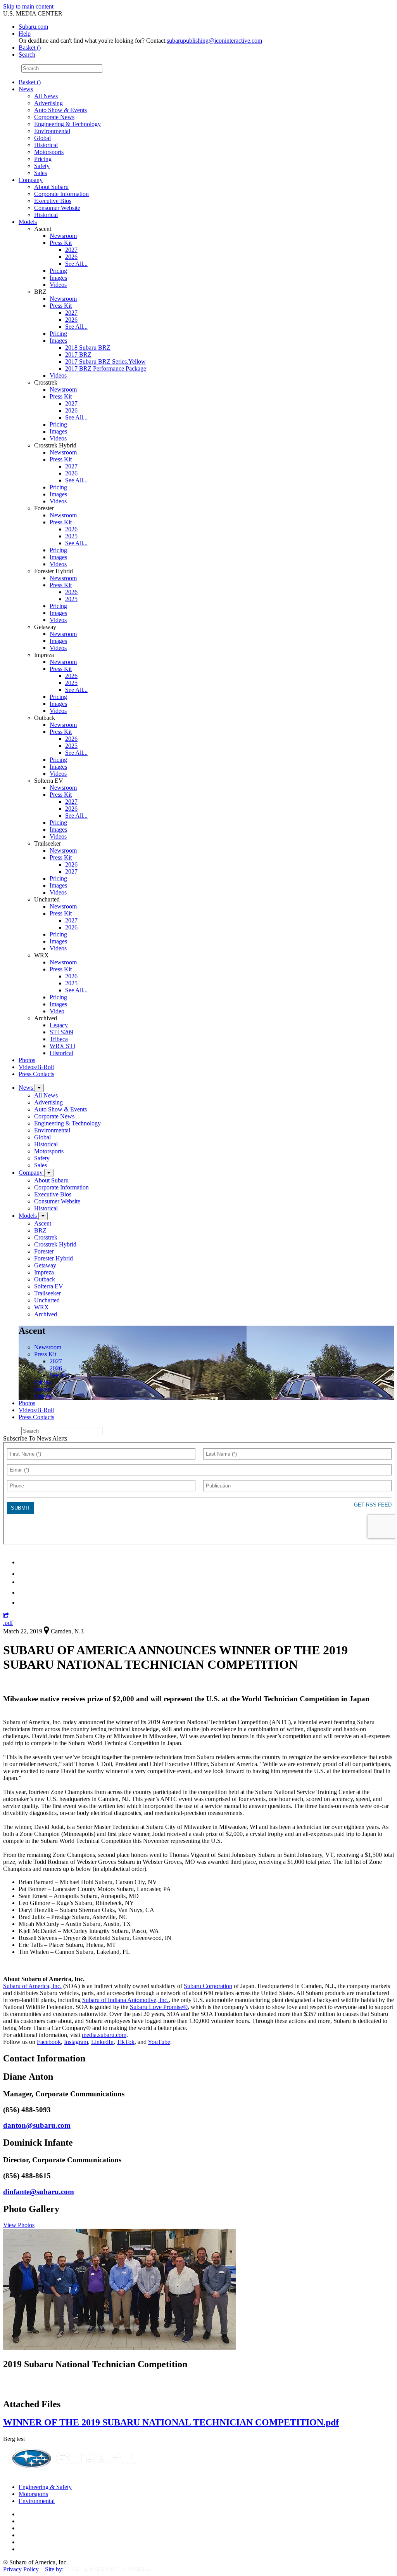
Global (42, 138)
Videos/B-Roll (36, 1067)
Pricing (43, 159)
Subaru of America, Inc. (32, 1986)
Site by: (55, 2569)
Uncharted (47, 1300)
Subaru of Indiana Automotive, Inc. (125, 2000)
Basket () (30, 48)
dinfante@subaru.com (39, 2192)
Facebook (49, 2042)
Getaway (45, 1265)
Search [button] (27, 55)
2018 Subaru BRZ (88, 348)
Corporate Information (61, 194)
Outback (45, 1279)
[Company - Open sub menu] (49, 1173)
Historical (46, 145)
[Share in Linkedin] (24, 1562)
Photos (27, 1060)
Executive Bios (53, 201)
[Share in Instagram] (23, 1603)
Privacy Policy (21, 2569)
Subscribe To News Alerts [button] (35, 1438)
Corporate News (54, 117)
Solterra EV (49, 1286)
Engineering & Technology (67, 124)
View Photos (19, 2225)
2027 (71, 250)
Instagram (76, 2042)
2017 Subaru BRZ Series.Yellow (105, 361)
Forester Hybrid (54, 1258)
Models (28, 222)
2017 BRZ (78, 355)
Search (11, 68)
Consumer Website (57, 208)
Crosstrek (46, 1237)
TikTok (126, 2042)
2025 (71, 536)
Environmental (52, 131)
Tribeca (59, 1039)
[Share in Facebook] (24, 1574)
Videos (58, 285)
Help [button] (25, 34)
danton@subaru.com (37, 2125)
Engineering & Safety (45, 2487)
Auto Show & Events (60, 110)
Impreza (44, 1272)
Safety (42, 166)
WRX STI (62, 1046)
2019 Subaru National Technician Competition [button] (95, 2364)
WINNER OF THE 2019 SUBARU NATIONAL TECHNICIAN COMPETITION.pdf (171, 2422)
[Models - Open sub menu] (43, 1216)
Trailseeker (47, 1293)
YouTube (159, 2042)
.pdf (8, 1623)
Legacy (59, 1025)
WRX (41, 1307)
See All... (76, 264)
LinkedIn (102, 2042)
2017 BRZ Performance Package (106, 368)
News (26, 89)
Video (57, 1011)
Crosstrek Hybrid (55, 1244)
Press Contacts (36, 1074)
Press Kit (61, 243)
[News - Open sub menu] (39, 1088)
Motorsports (49, 152)
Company (31, 180)
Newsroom (63, 236)
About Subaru (51, 187)
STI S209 (61, 1032)
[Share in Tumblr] (22, 1592)
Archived (46, 1314)
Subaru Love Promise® (159, 2007)
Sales (41, 173)
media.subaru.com (104, 2035)
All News (46, 96)
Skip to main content (28, 6)
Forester (44, 1251)
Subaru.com (33, 27)
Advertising (48, 103)
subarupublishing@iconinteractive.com (214, 41)
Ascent (43, 1223)
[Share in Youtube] (23, 1582)
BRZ (40, 1230)
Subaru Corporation (208, 1986)
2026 (71, 257)
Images (58, 278)
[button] (6, 1616)
